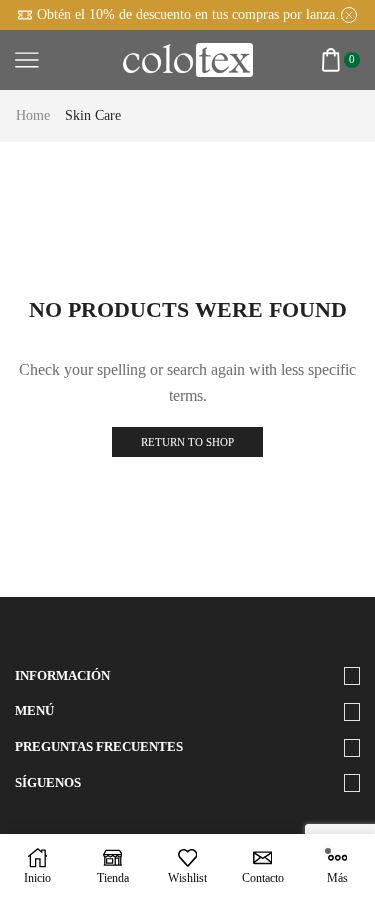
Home (33, 115)
